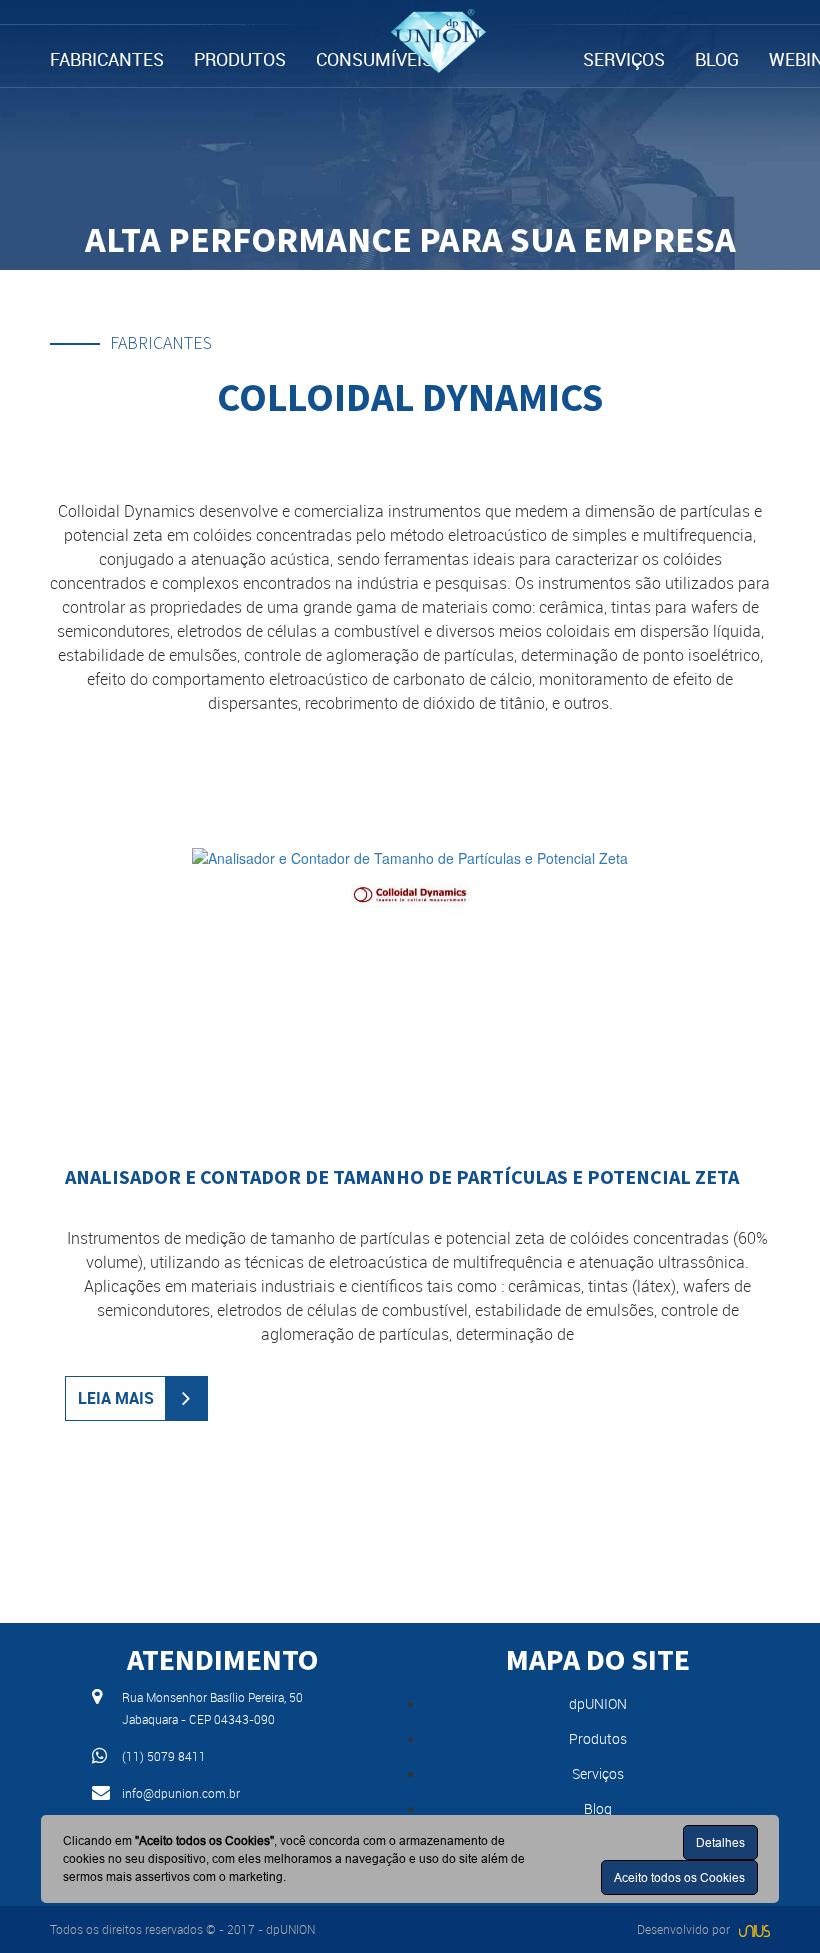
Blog (598, 1808)
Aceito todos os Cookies (679, 1877)
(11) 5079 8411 (164, 1756)
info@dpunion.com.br (181, 1793)
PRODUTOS (240, 59)
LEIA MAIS (116, 1398)
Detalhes (720, 1842)
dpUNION (598, 1703)
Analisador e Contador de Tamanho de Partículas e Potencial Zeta (402, 1176)
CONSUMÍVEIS (374, 59)
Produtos (598, 1738)
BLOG (717, 59)
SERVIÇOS (624, 59)
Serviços (598, 1773)
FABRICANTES (107, 59)
